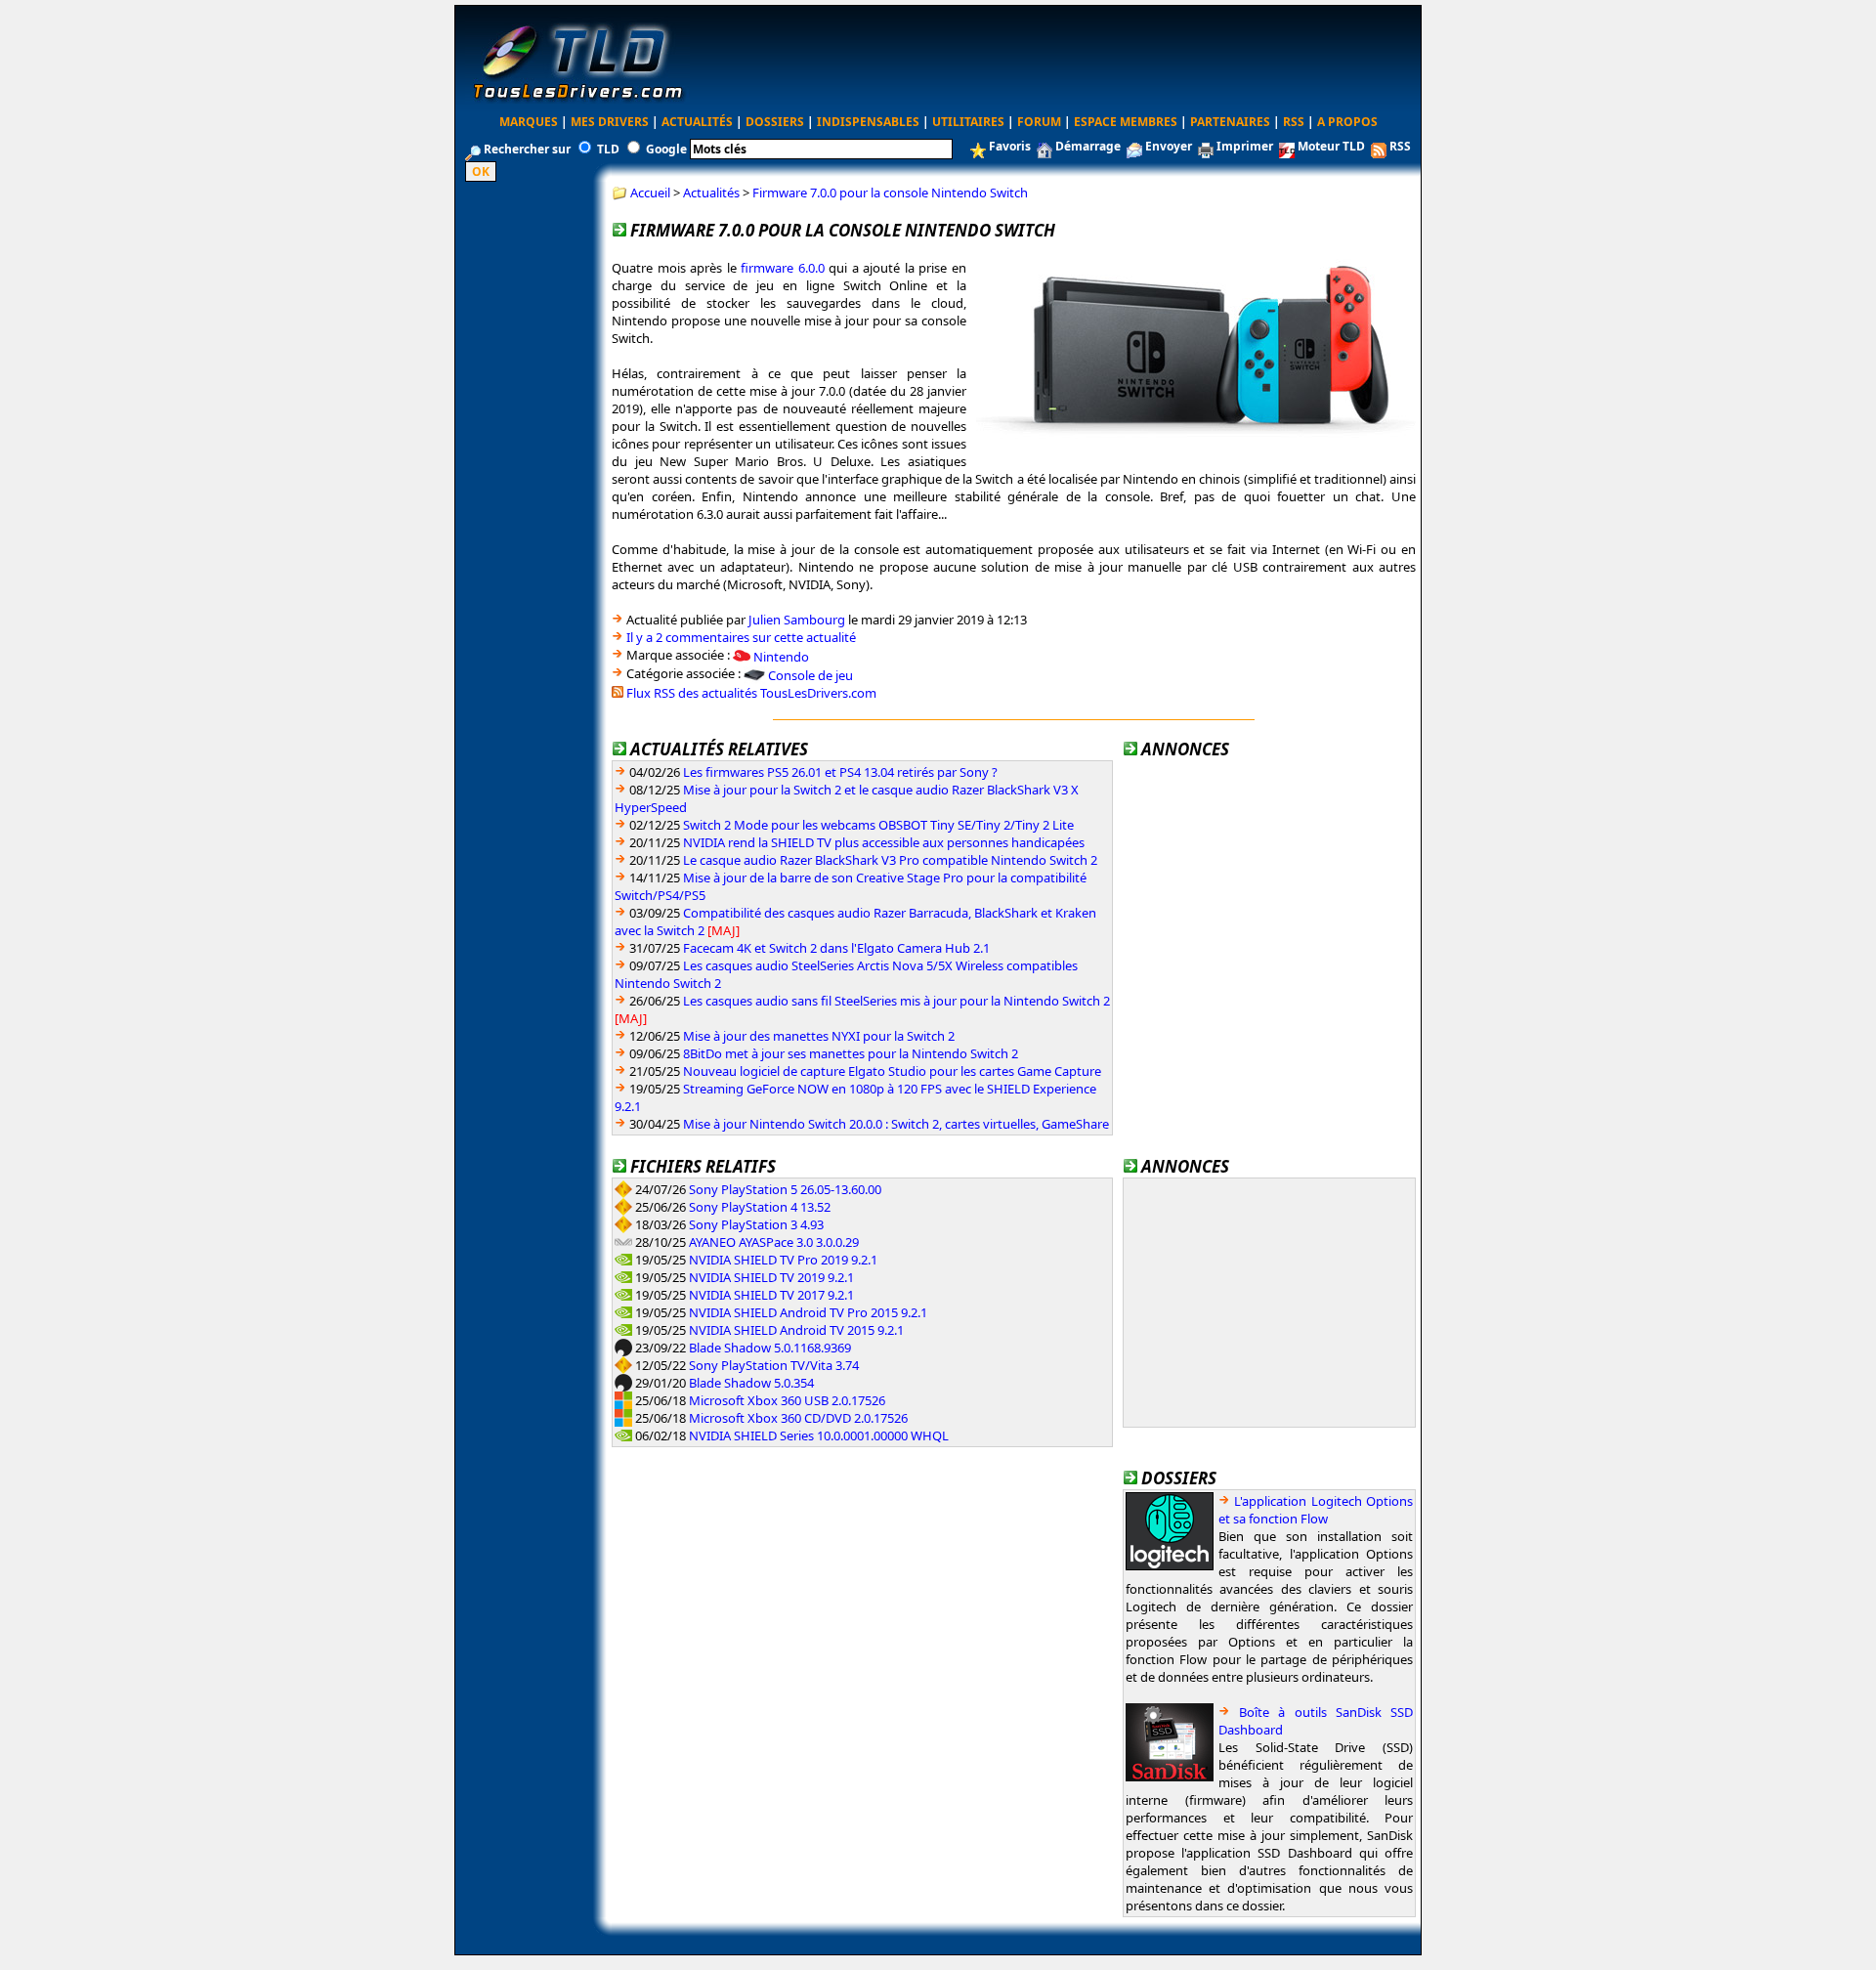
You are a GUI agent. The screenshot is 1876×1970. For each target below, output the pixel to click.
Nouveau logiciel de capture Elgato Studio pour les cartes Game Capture (892, 1071)
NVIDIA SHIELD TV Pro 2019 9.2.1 (783, 1260)
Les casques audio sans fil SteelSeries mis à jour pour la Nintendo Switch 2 (896, 1001)
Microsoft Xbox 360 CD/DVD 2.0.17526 (798, 1418)
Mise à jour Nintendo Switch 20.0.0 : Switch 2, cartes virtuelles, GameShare (896, 1124)
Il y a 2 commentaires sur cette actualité (741, 637)
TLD (608, 149)
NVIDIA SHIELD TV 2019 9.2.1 (771, 1277)
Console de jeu (810, 675)
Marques (529, 122)
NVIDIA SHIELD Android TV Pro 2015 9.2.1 (808, 1312)
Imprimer (1245, 146)
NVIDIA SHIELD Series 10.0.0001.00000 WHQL (819, 1435)
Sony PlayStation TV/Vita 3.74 (774, 1365)
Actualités (697, 122)
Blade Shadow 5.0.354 (751, 1383)
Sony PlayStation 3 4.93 (756, 1224)
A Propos (1347, 122)
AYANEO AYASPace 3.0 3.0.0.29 (774, 1242)
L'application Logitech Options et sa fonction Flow (1316, 1510)
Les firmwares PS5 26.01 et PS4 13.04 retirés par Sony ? (840, 772)
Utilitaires (968, 122)
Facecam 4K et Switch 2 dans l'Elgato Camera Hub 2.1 (836, 948)
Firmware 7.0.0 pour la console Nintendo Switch (890, 193)
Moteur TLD (1331, 146)
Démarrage (1088, 146)
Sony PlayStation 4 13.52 (760, 1207)
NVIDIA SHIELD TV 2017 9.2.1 (771, 1295)
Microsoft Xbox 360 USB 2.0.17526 (787, 1400)
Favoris (1010, 146)
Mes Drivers (610, 122)
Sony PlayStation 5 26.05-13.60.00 (785, 1189)
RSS (1294, 122)
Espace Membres (1126, 122)
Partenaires (1230, 122)
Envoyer (1169, 146)
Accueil (650, 193)
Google (666, 149)
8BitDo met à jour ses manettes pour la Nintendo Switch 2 (851, 1053)
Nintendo (781, 656)
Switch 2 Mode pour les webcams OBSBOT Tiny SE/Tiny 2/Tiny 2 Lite (878, 825)
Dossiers (775, 122)
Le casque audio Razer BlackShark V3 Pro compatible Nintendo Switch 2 (890, 860)
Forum (1039, 122)
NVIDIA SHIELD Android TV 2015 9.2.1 (796, 1330)
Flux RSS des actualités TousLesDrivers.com (751, 693)
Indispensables (868, 122)
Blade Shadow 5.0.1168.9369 (770, 1348)
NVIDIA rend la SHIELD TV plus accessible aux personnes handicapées (884, 842)
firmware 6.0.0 (783, 268)
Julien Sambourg (797, 620)
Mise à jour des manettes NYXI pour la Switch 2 (819, 1036)
